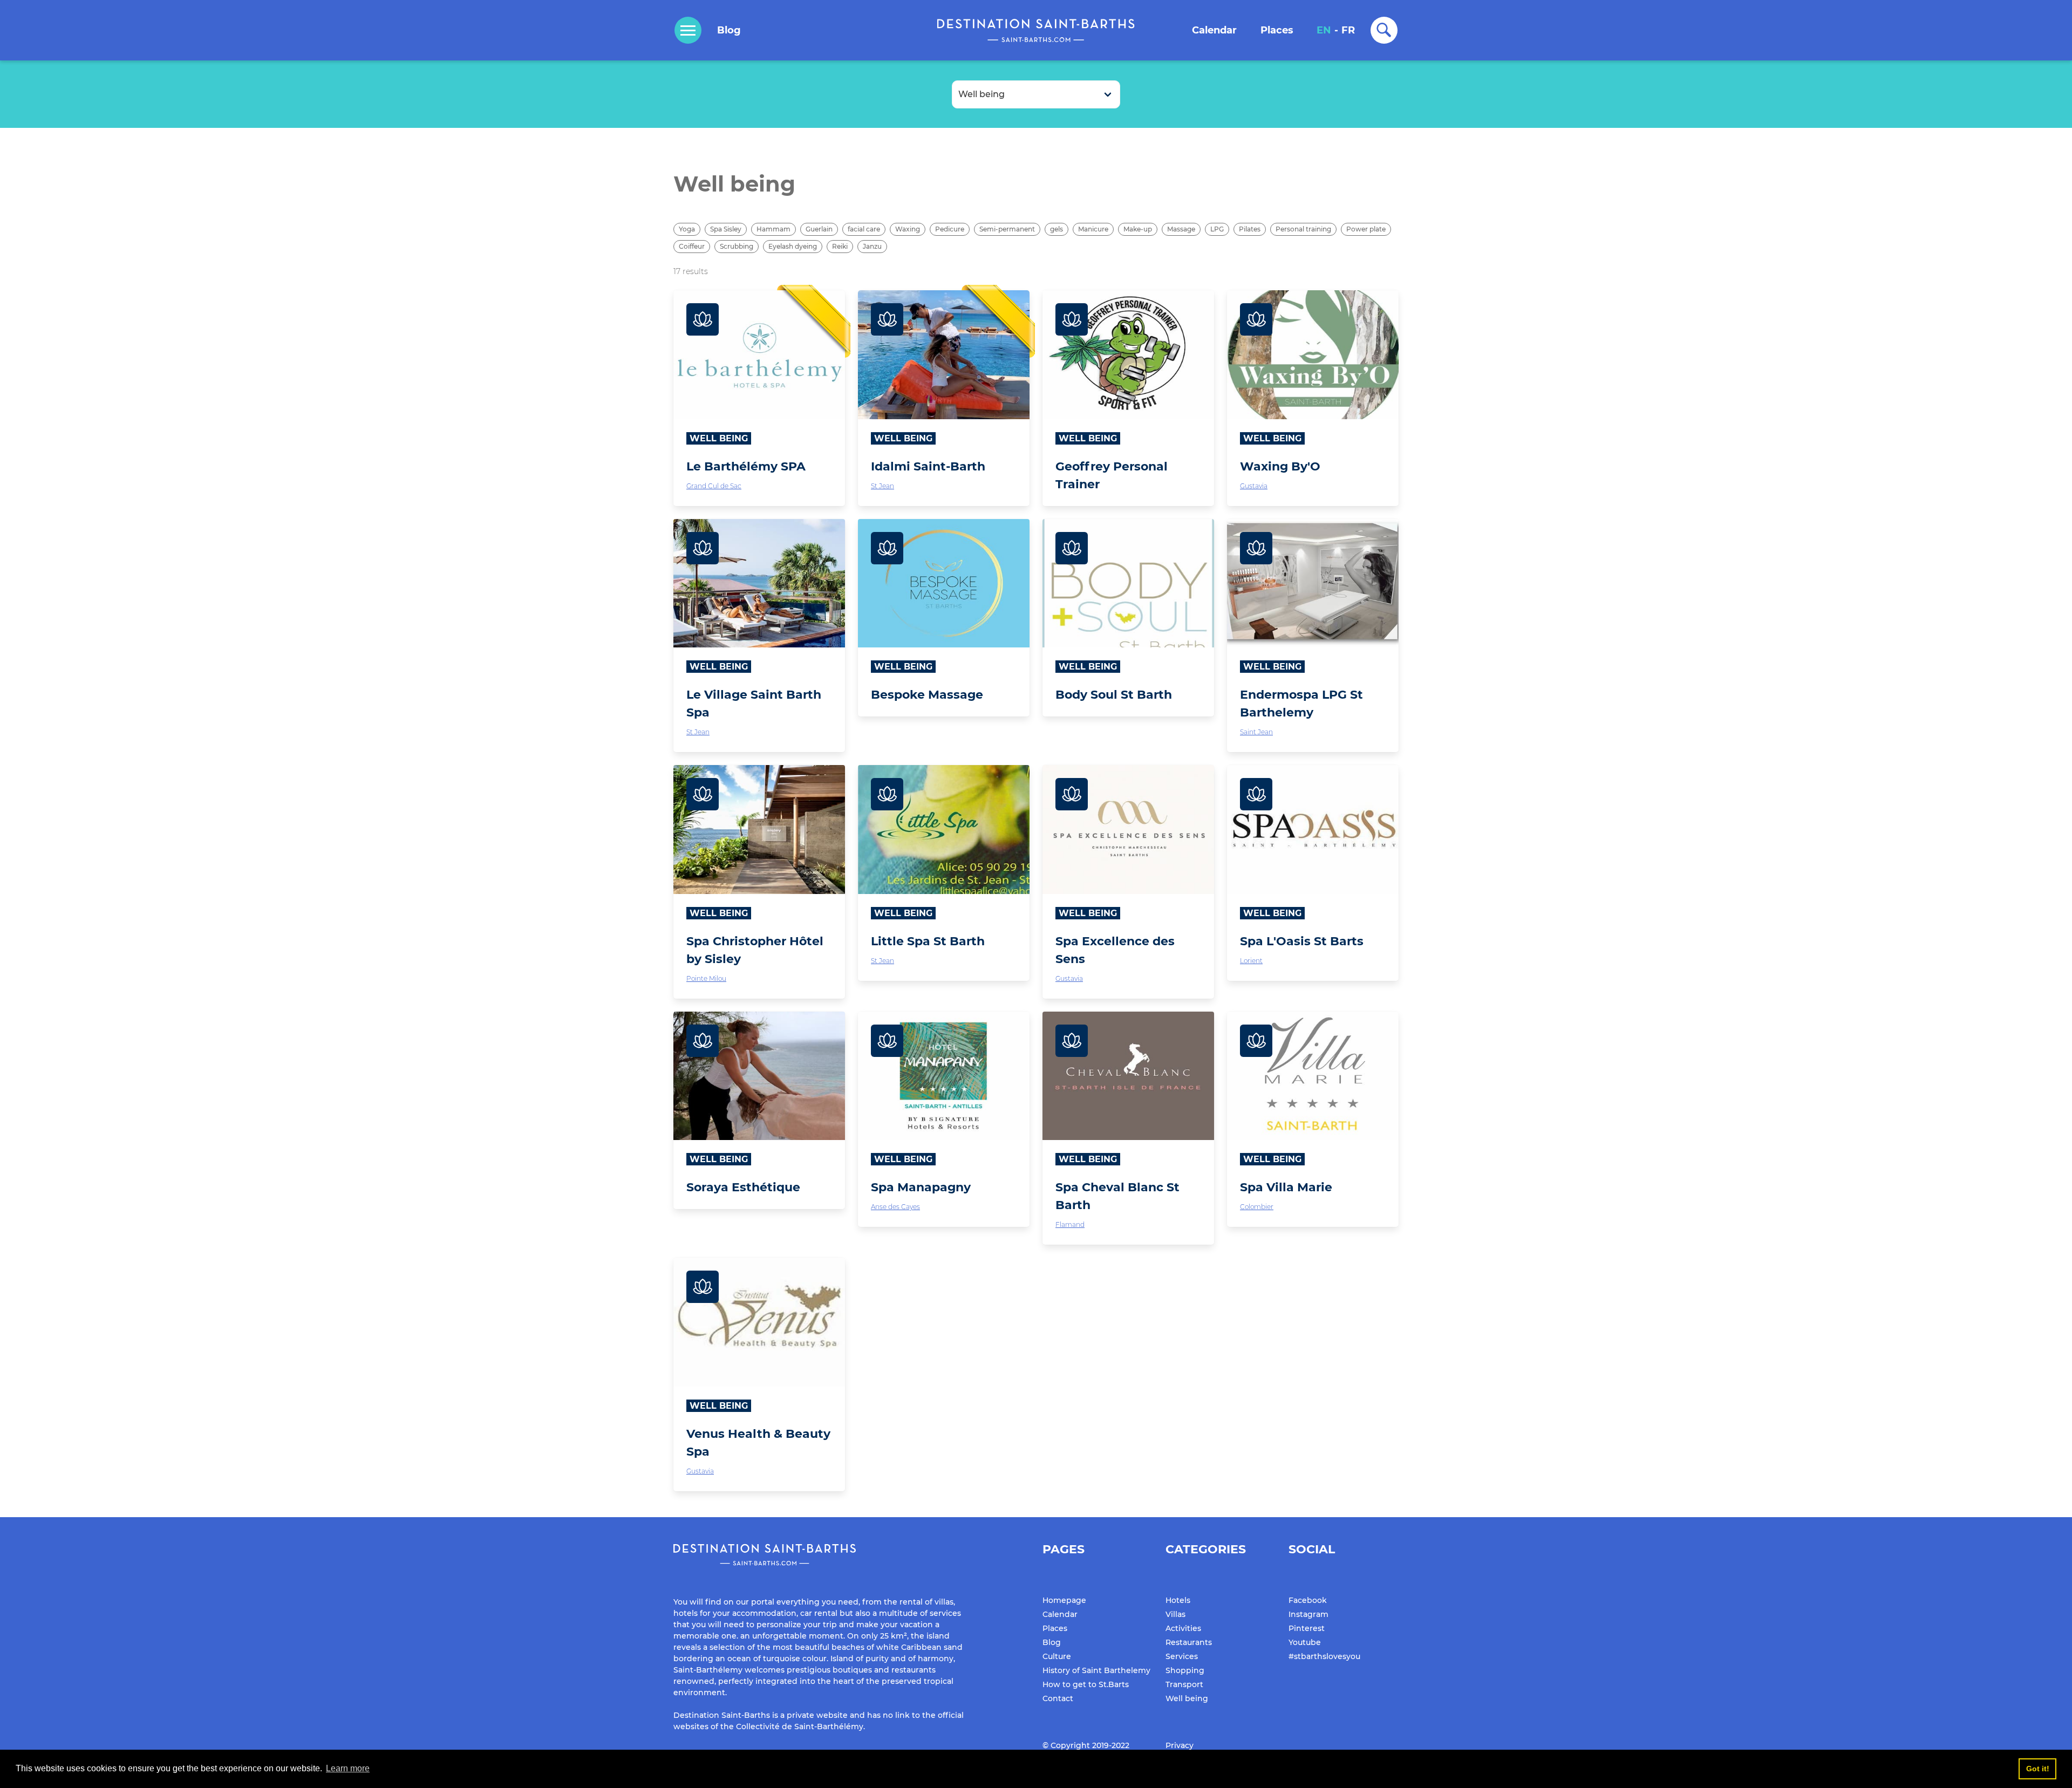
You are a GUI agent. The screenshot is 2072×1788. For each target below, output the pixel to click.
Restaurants (1189, 1642)
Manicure (1093, 229)
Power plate (1366, 229)
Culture (1057, 1656)
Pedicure (950, 229)
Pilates (1250, 229)
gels (1057, 229)
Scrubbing (737, 246)
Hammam (773, 229)
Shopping (1185, 1670)
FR (1348, 30)
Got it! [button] (2038, 1769)
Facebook (1308, 1600)
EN (1324, 30)
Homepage (1064, 1600)
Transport (1184, 1684)
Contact (1058, 1698)
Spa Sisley (726, 229)
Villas (1175, 1614)
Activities (1183, 1628)
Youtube (1305, 1642)
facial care (864, 229)
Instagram (1308, 1614)
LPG (1217, 229)
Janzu (872, 246)
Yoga (687, 229)
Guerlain (819, 229)
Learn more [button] (348, 1768)
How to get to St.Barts (1086, 1684)
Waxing (908, 229)
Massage (1181, 229)
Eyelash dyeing (793, 246)
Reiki (840, 246)
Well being (1187, 1698)
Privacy (1180, 1745)
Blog (729, 30)
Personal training (1303, 229)
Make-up (1138, 229)
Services (1182, 1656)
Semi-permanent (1007, 229)
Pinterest (1307, 1628)
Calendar (1214, 30)
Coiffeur (692, 246)
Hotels (1178, 1600)
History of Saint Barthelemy (1096, 1670)
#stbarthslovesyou (1324, 1656)
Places (1277, 30)
